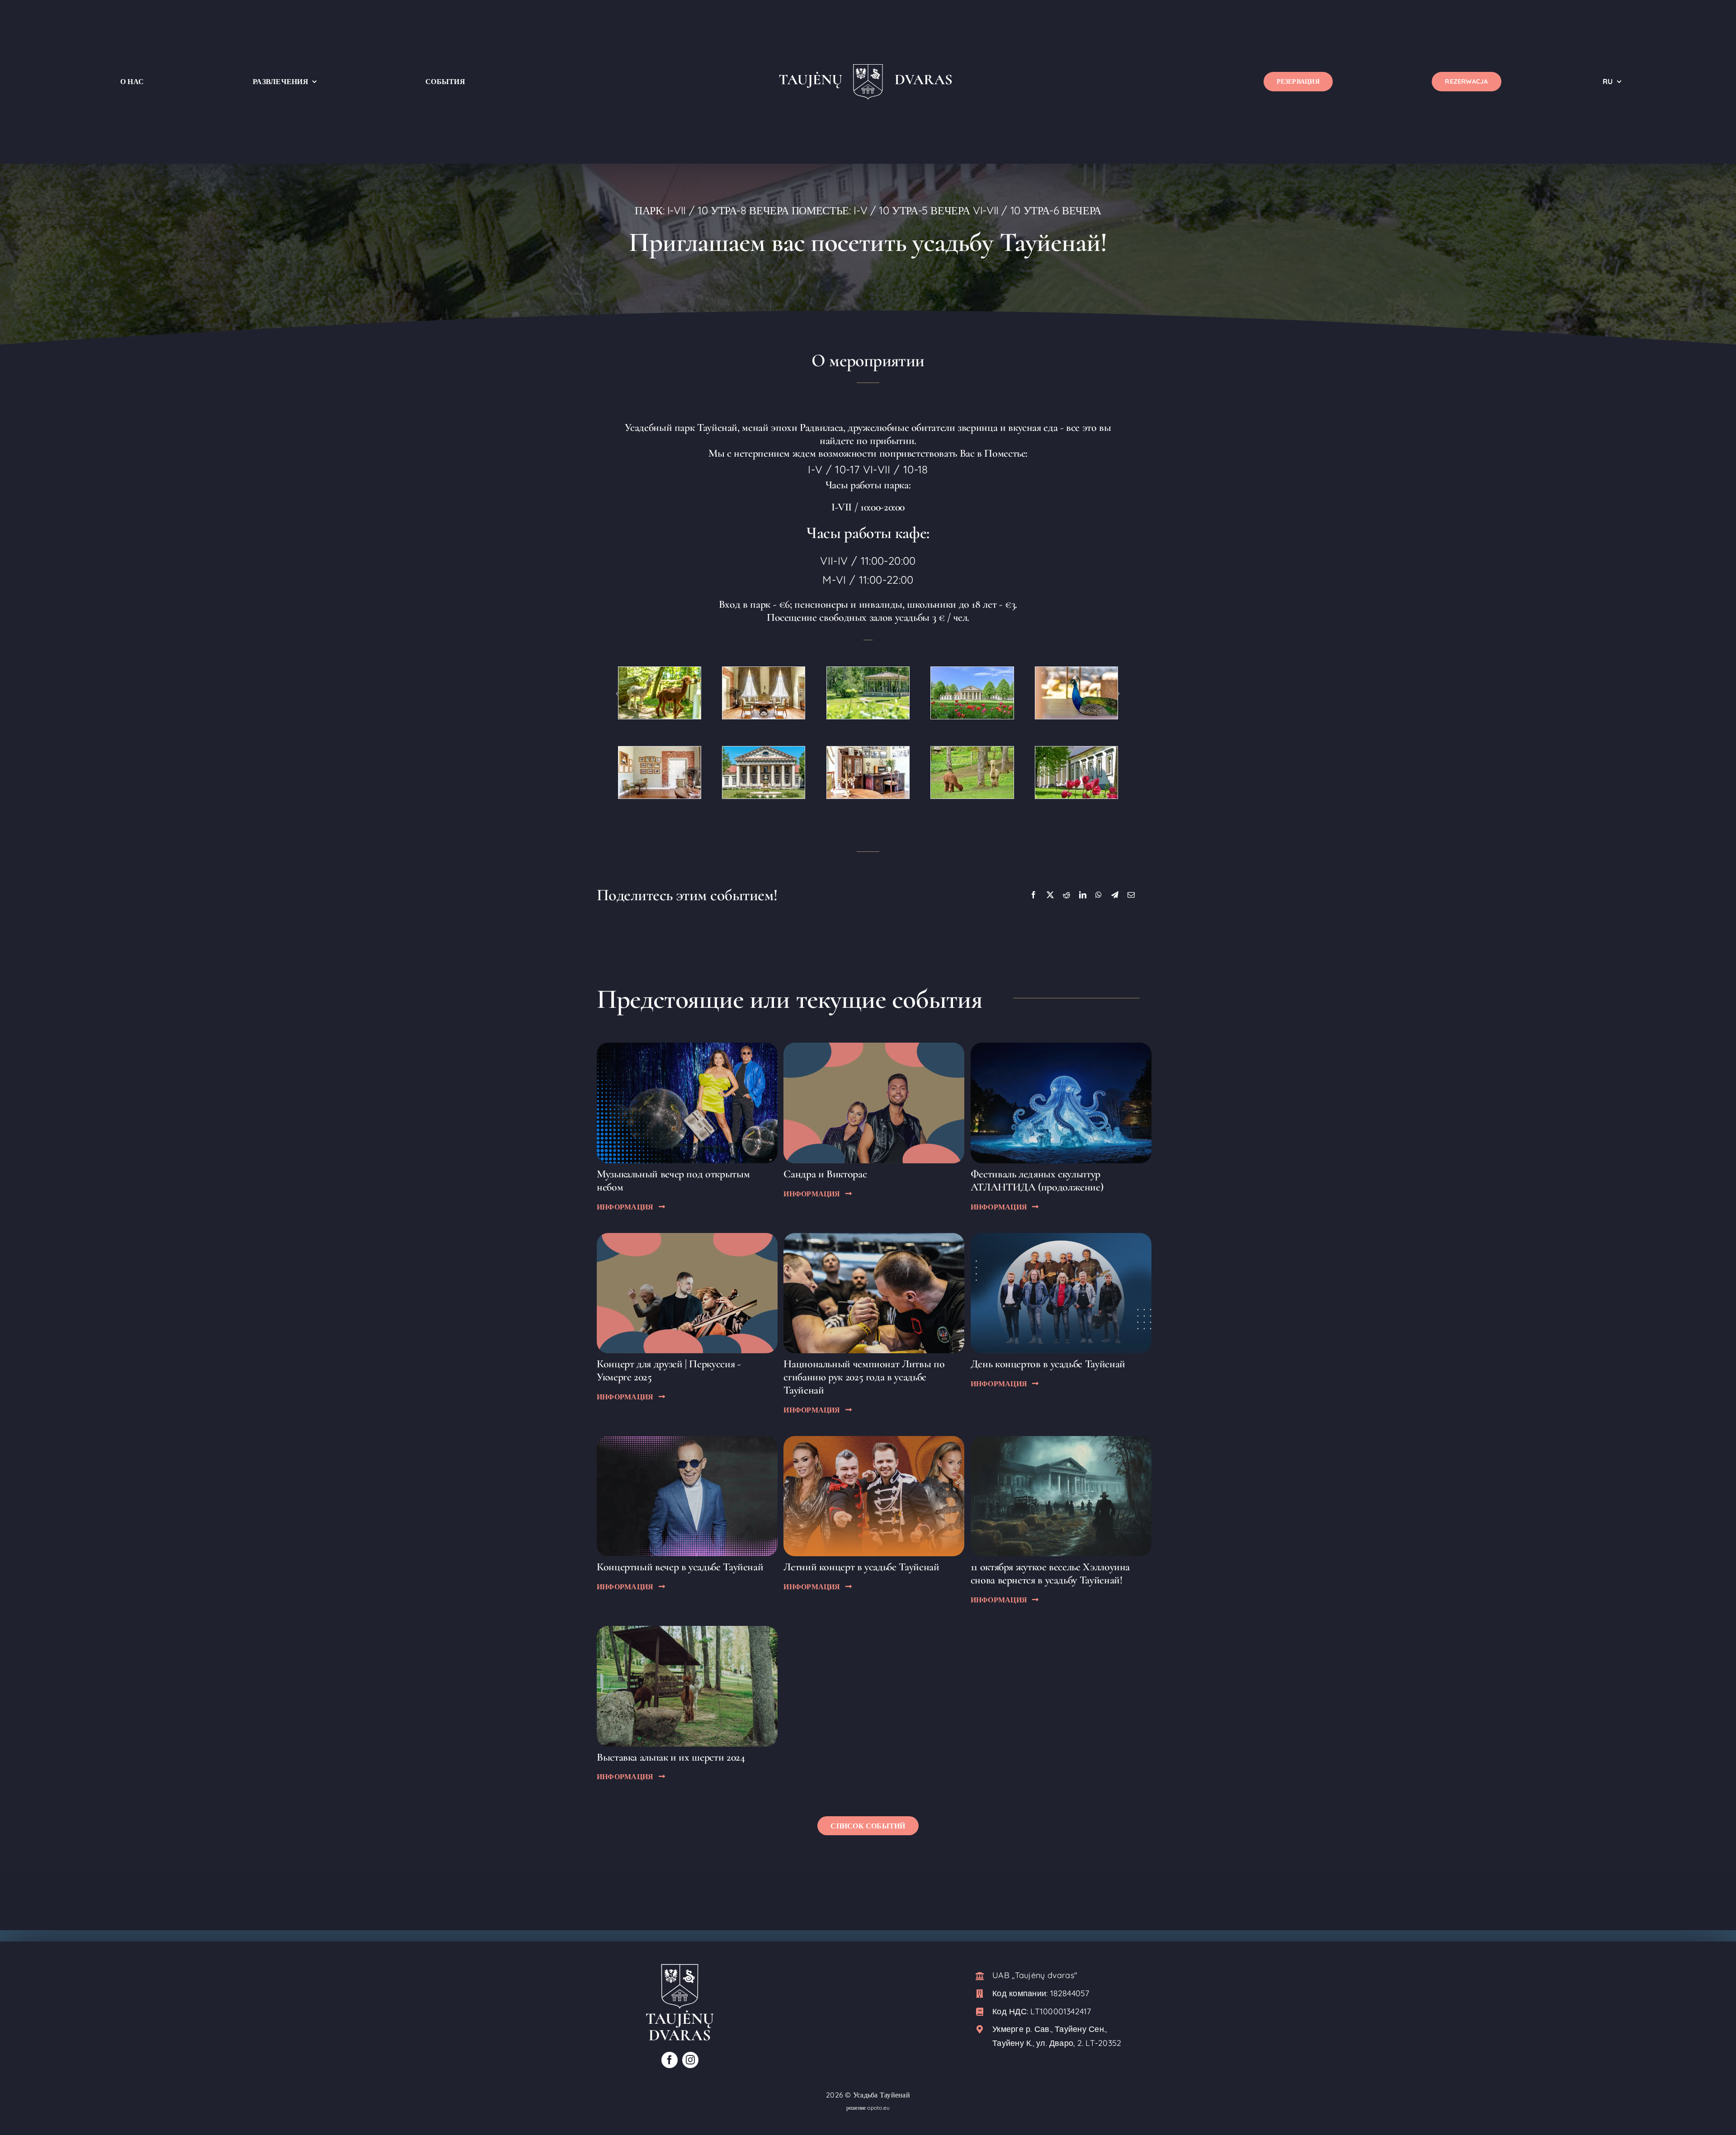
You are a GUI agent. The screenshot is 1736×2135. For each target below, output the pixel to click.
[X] (1050, 895)
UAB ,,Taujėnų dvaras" (1035, 1975)
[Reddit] (1066, 895)
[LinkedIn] (1083, 895)
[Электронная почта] (1131, 895)
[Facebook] (1033, 895)
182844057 (1070, 1993)
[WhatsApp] (1099, 895)
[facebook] (670, 2060)
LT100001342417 (1061, 2011)
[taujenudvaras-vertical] (680, 1968)
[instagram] (690, 2060)
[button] (617, 694)
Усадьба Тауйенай (882, 2095)
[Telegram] (1115, 895)
